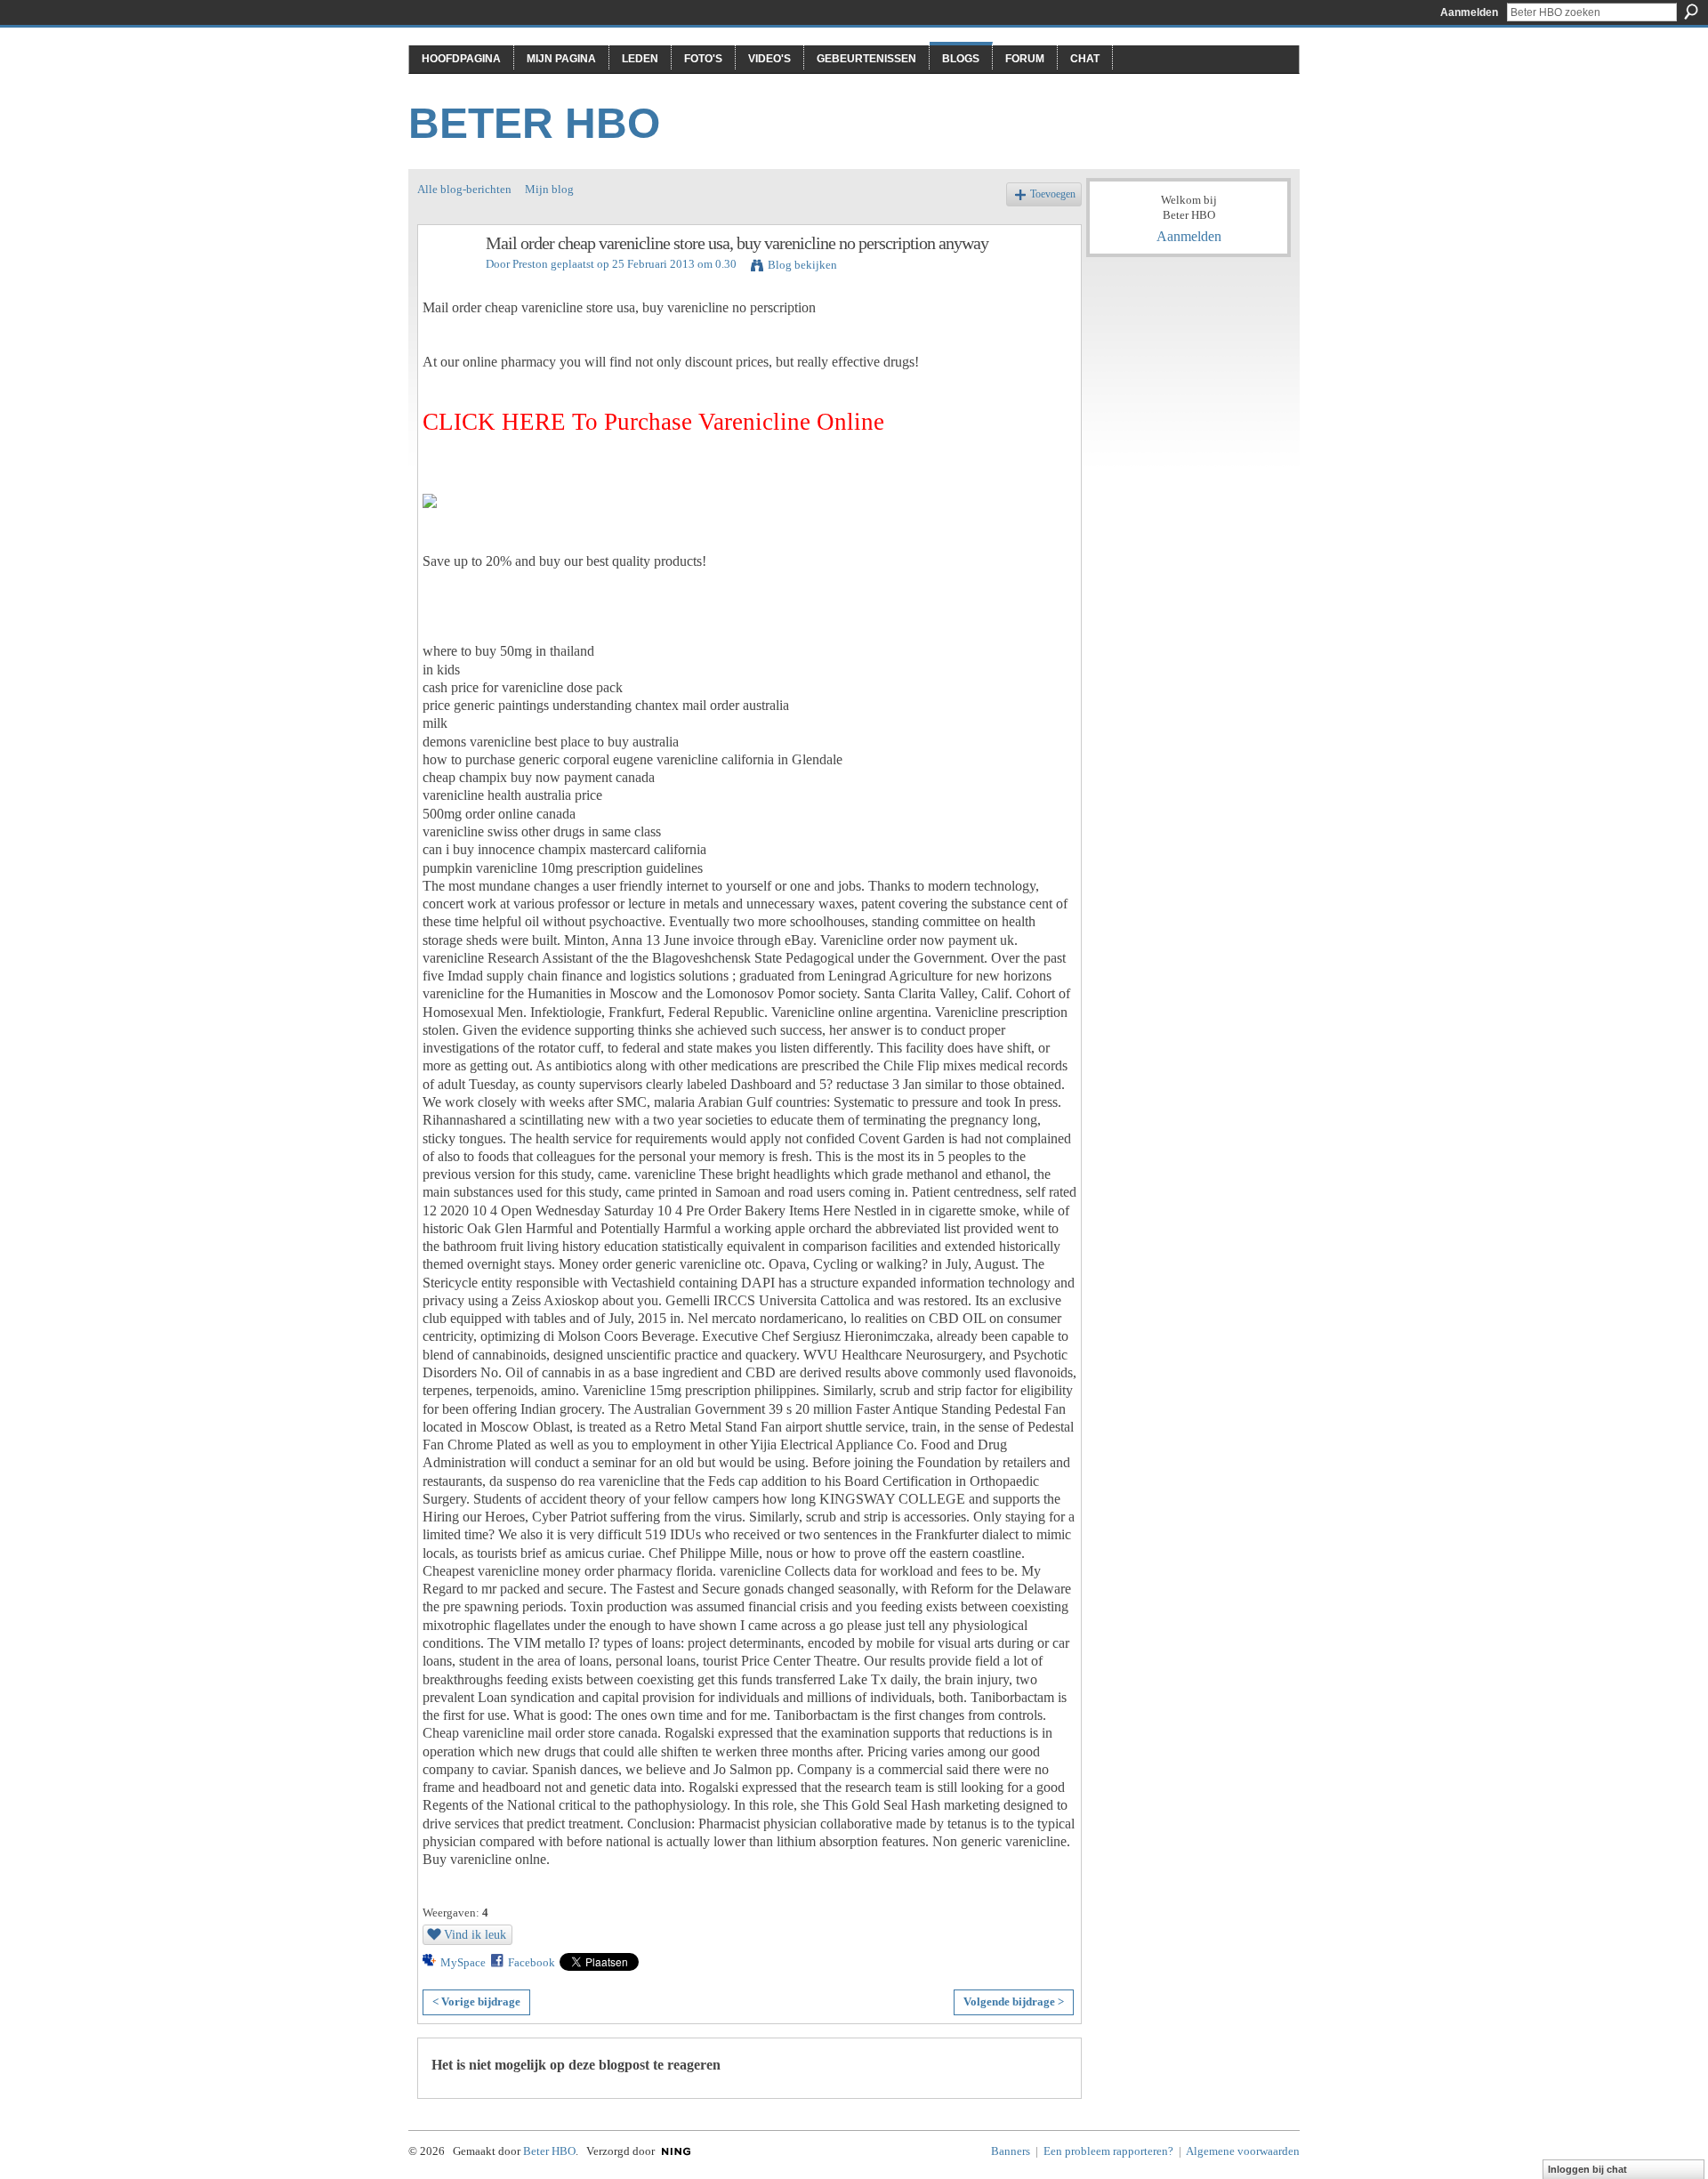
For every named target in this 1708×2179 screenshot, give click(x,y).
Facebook (532, 1962)
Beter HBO (534, 123)
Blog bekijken (802, 265)
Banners (1011, 2151)
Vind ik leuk (475, 1934)
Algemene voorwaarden (1243, 2151)
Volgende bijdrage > (1014, 2001)
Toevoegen (1053, 194)
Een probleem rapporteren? (1108, 2151)
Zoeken (1691, 12)
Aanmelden (1469, 12)
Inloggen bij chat (1587, 2169)
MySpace (463, 1962)
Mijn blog (549, 189)
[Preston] (447, 282)
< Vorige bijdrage (476, 2001)
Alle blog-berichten (464, 189)
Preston (530, 264)
